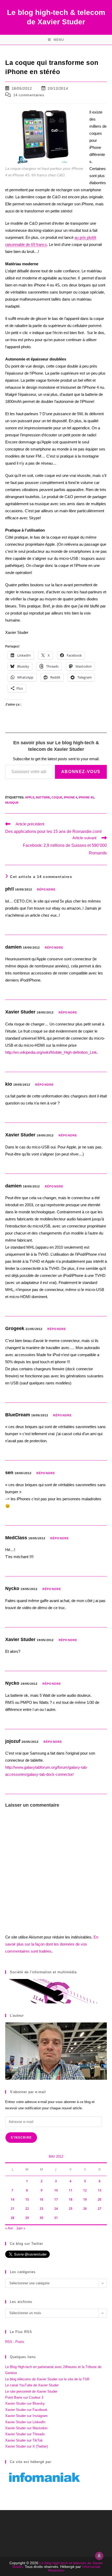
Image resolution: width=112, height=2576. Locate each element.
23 (41, 2209)
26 (85, 2209)
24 (56, 2209)
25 (71, 2209)
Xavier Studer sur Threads (25, 2434)
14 (13, 2199)
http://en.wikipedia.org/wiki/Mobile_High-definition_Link (51, 1052)
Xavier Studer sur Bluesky (25, 2403)
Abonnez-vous (81, 772)
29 (27, 2218)
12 (85, 2190)
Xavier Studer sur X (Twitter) (27, 2446)
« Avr (9, 2228)
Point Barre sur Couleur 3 (24, 2397)
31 (56, 2218)
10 (56, 2190)
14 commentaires (29, 95)
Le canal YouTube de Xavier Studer (32, 2385)
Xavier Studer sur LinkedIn (25, 2422)
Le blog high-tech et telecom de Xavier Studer (57, 2565)
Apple (30, 797)
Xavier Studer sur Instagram (26, 2416)
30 (41, 2218)
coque (57, 797)
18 (71, 2199)
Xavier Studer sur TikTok (24, 2440)
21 (13, 2209)
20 (99, 2199)
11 (71, 2190)
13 (99, 2190)
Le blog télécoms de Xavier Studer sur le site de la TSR (47, 2379)
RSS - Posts (15, 2342)
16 (41, 2199)
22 (27, 2209)
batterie (43, 797)
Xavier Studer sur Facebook (26, 2410)
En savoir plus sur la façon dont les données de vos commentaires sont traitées (52, 1944)
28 (13, 2218)
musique (12, 803)
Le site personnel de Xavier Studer (31, 2391)
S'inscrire (21, 2138)
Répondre (46, 889)
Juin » (21, 2228)
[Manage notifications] (99, 2556)
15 (27, 2199)
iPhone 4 (70, 797)
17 (56, 2199)
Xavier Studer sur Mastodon (26, 2428)
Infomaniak (91, 2567)
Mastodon (56, 2570)
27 (99, 2209)
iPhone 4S (86, 797)
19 (85, 2199)
